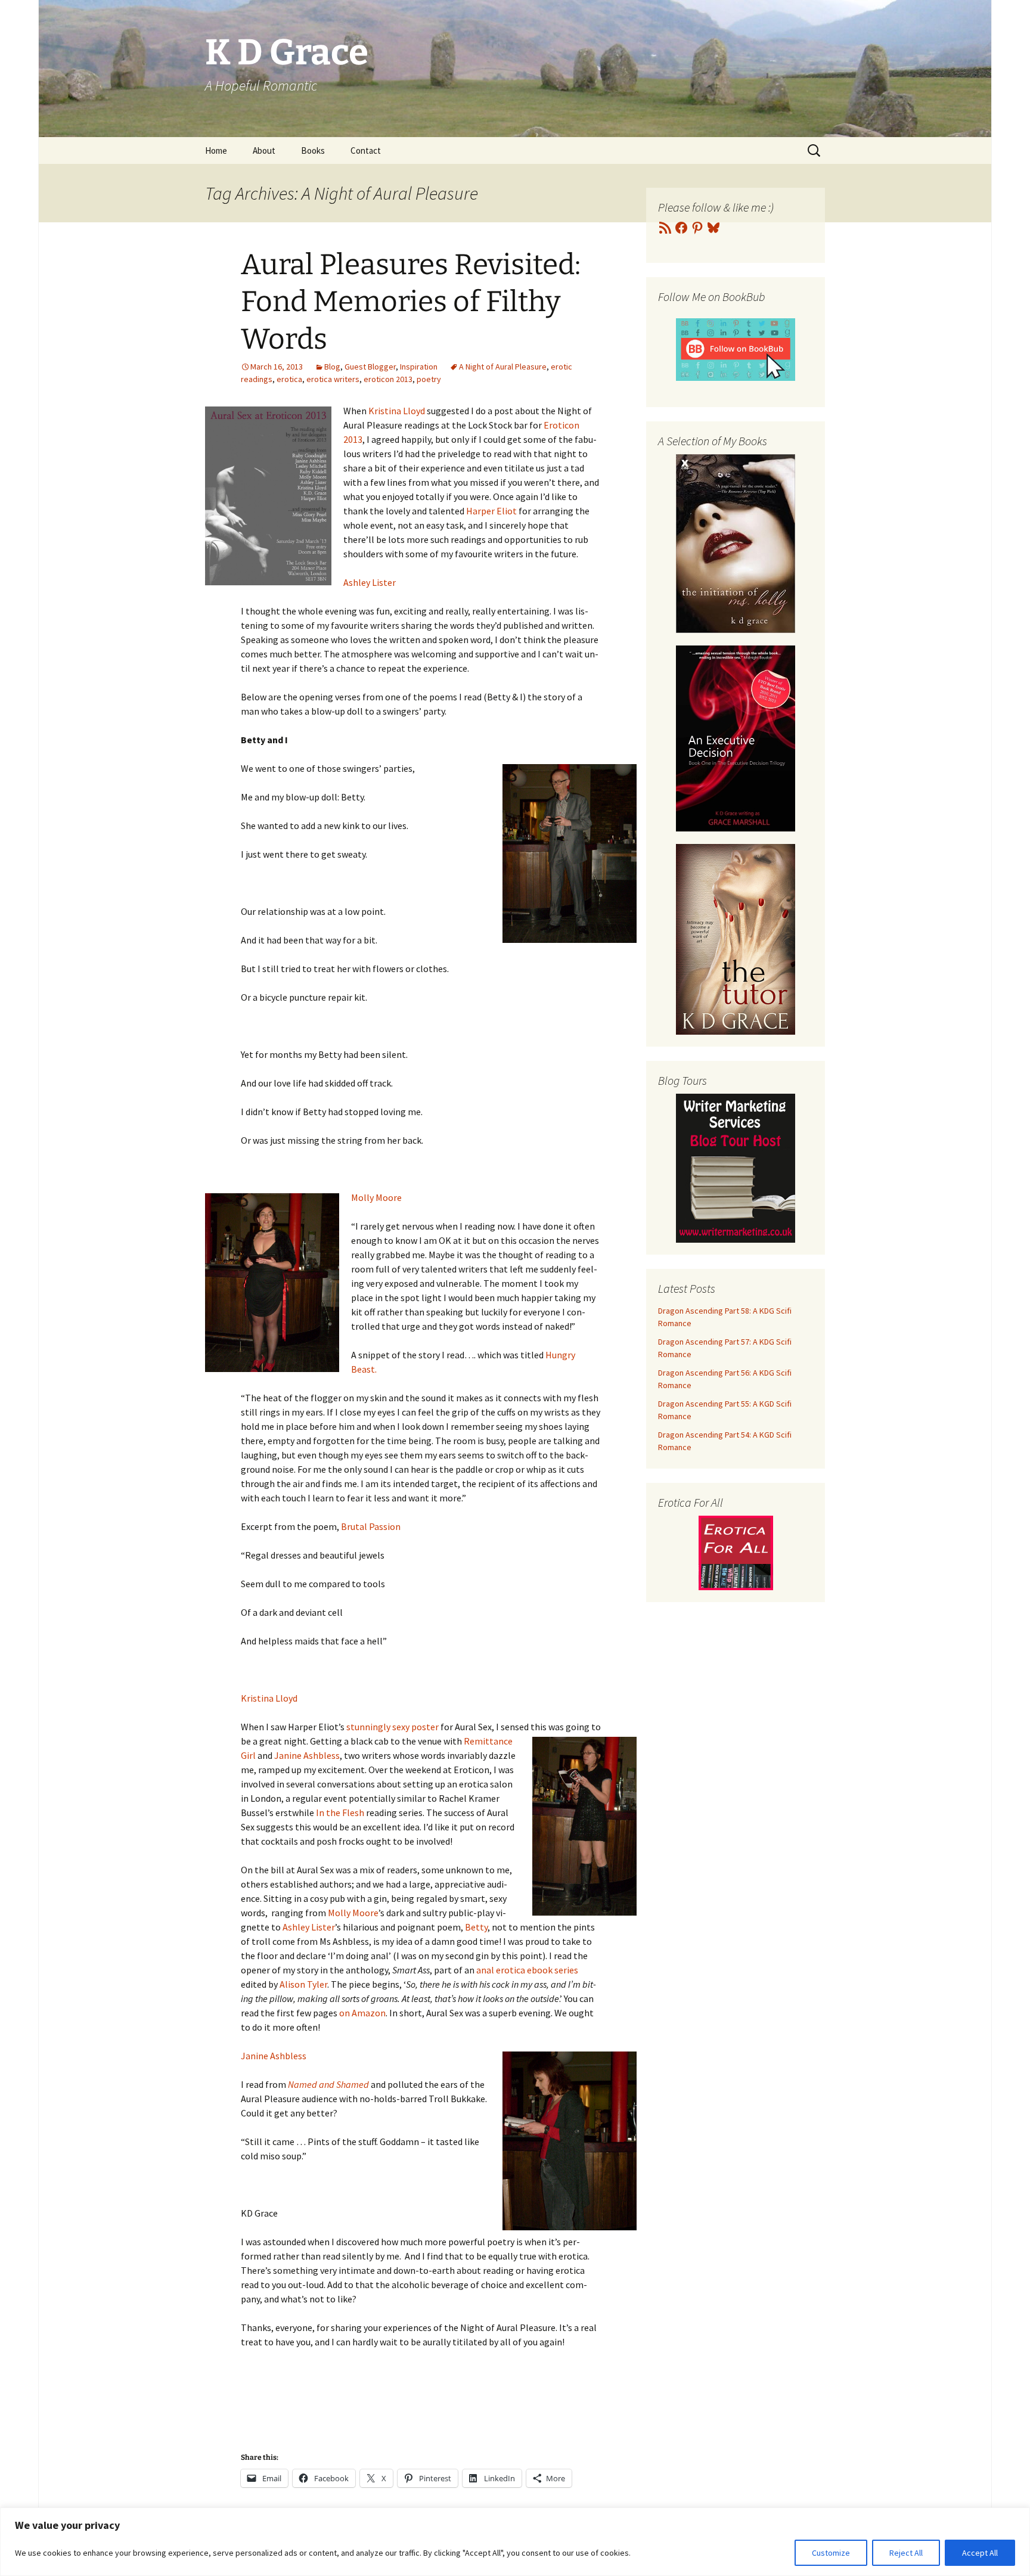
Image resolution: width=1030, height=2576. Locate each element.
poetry (429, 379)
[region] (515, 2542)
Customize (831, 2553)
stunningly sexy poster (393, 1727)
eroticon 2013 (388, 379)
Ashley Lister (370, 582)
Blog (332, 367)
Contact (366, 150)
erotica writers (333, 379)
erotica (289, 379)
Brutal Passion (371, 1526)
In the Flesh (340, 1812)
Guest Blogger (370, 367)
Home (216, 150)
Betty (476, 1927)
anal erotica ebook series (527, 1970)
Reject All (906, 2553)
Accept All (980, 2553)
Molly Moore (376, 1197)
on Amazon (362, 2013)
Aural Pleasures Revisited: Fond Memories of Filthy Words (411, 302)
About (264, 150)
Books (313, 150)
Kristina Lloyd (397, 411)
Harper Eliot (491, 511)
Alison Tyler (303, 1984)
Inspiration (419, 367)
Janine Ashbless (307, 1755)
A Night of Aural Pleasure (503, 367)
